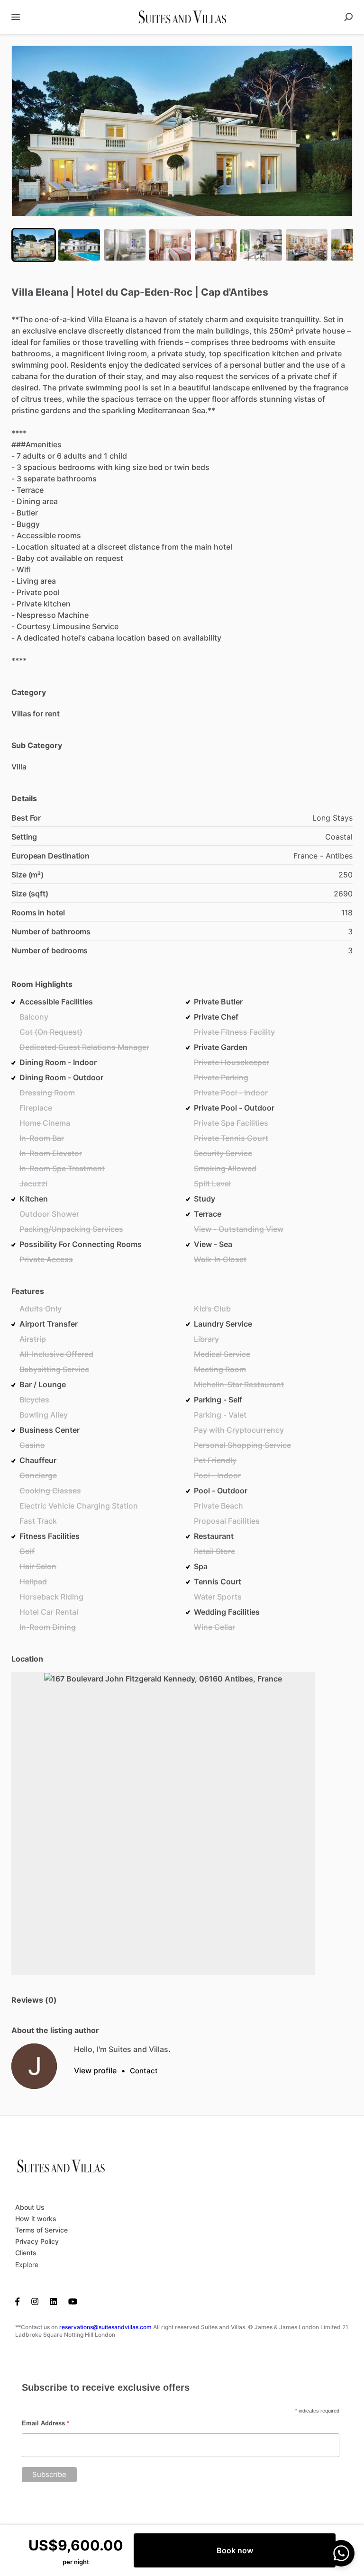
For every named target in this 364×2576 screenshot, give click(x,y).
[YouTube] (73, 2301)
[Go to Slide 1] (34, 245)
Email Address (45, 2423)
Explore (27, 2264)
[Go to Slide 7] (307, 245)
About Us (30, 2207)
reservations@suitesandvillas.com (105, 2327)
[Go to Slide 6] (261, 245)
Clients (26, 2253)
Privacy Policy (37, 2241)
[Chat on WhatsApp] (341, 2553)
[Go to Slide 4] (170, 245)
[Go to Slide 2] (79, 245)
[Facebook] (20, 2301)
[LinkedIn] (53, 2301)
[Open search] (348, 17)
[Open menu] (16, 17)
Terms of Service (41, 2230)
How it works (36, 2219)
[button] (182, 131)
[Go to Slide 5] (216, 245)
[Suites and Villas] (34, 2066)
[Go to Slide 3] (125, 245)
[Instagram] (35, 2301)
